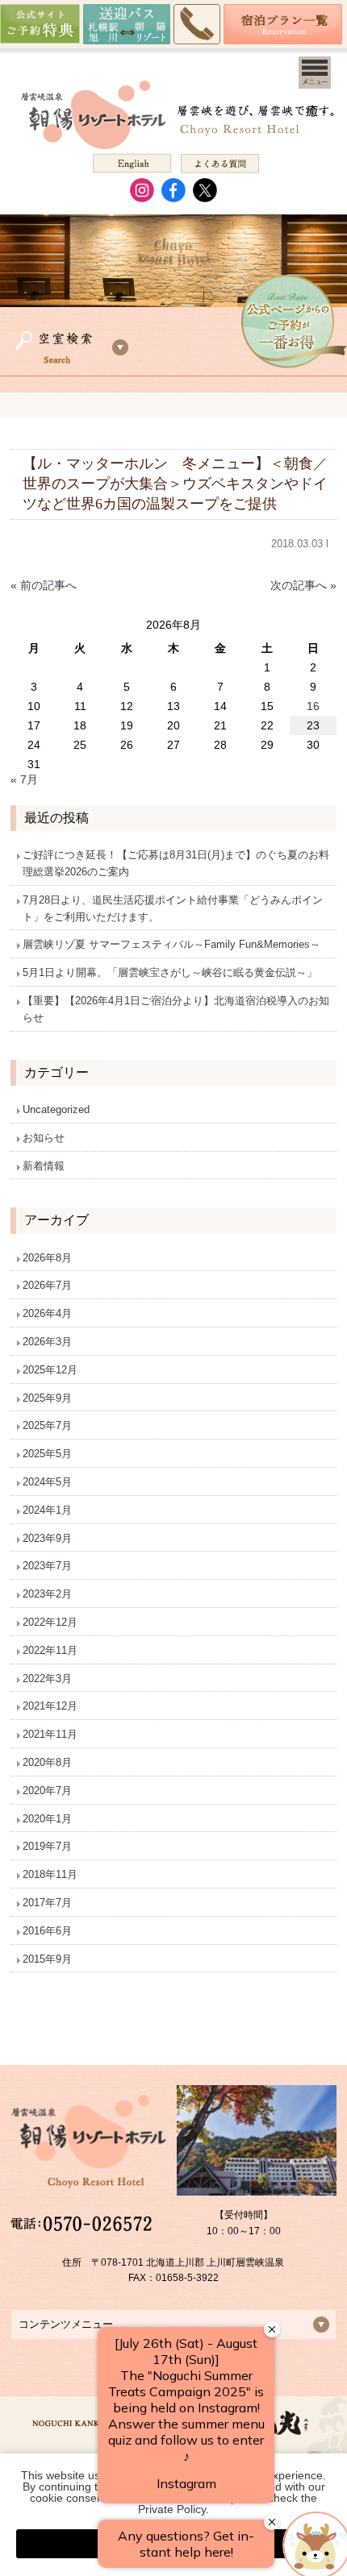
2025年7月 (47, 1425)
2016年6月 (47, 1931)
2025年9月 (47, 1398)
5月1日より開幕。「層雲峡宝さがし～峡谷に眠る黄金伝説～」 (170, 972)
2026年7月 (47, 1285)
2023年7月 (47, 1566)
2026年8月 (47, 1258)
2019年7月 (47, 1846)
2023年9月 (47, 1538)
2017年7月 (47, 1903)
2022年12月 (50, 1622)
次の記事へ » (303, 585)
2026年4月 (47, 1313)
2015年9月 (47, 1959)
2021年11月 (50, 1734)
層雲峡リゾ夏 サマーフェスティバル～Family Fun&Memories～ (171, 944)
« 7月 (24, 779)
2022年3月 (47, 1679)
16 (313, 706)
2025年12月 (50, 1370)
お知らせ (44, 1138)
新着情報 (44, 1166)
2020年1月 (47, 1819)
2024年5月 (47, 1482)
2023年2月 (47, 1594)
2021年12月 (50, 1706)
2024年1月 (47, 1510)
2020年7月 (47, 1791)
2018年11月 (50, 1874)
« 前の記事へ (44, 585)
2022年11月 (50, 1650)
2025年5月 (47, 1454)
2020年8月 (47, 1762)
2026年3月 (47, 1342)
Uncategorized (56, 1109)
